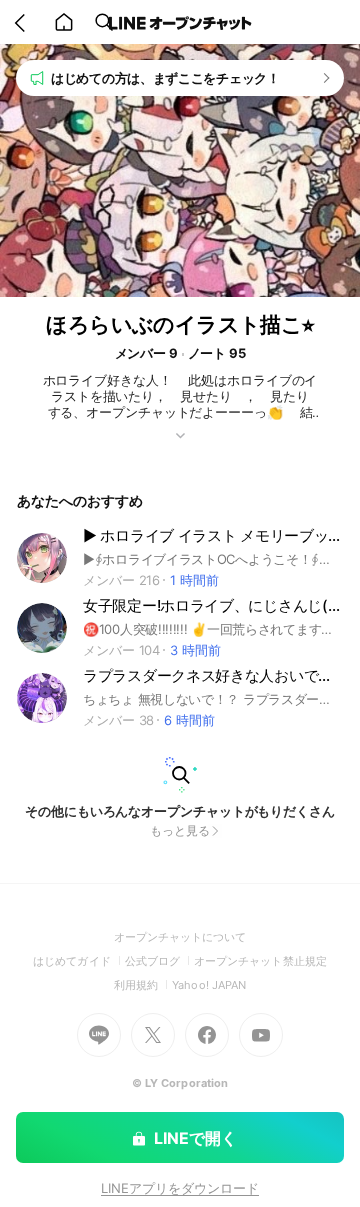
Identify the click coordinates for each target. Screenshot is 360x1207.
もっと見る (180, 830)
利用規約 (143, 985)
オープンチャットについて (180, 937)
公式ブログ (159, 961)
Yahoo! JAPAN (209, 985)
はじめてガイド (78, 961)
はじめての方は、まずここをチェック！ (165, 78)
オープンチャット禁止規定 (260, 961)
